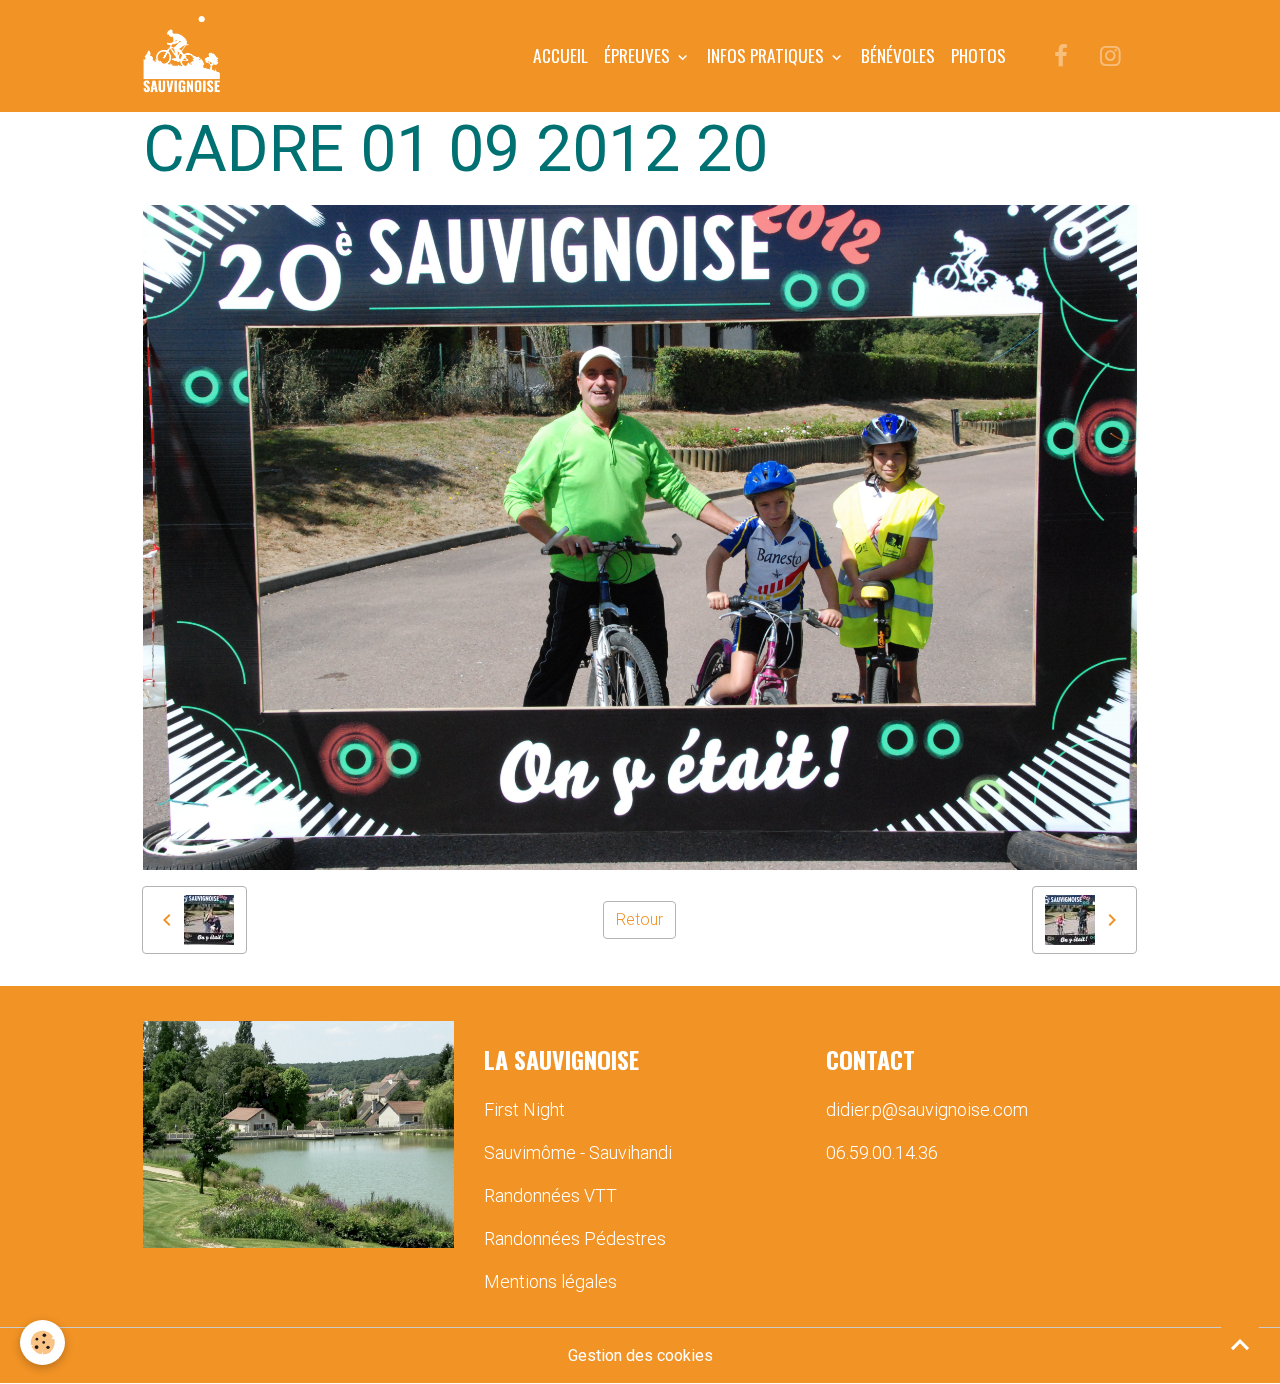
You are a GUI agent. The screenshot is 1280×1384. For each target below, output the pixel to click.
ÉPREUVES (639, 55)
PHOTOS (978, 55)
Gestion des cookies (640, 1355)
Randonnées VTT (550, 1195)
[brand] (185, 56)
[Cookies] (42, 1342)
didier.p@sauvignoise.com (927, 1109)
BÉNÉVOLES (898, 55)
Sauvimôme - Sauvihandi (578, 1152)
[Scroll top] (1240, 1344)
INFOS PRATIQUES (767, 55)
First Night (524, 1109)
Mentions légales (550, 1281)
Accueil (560, 55)
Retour (639, 919)
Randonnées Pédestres (575, 1238)
